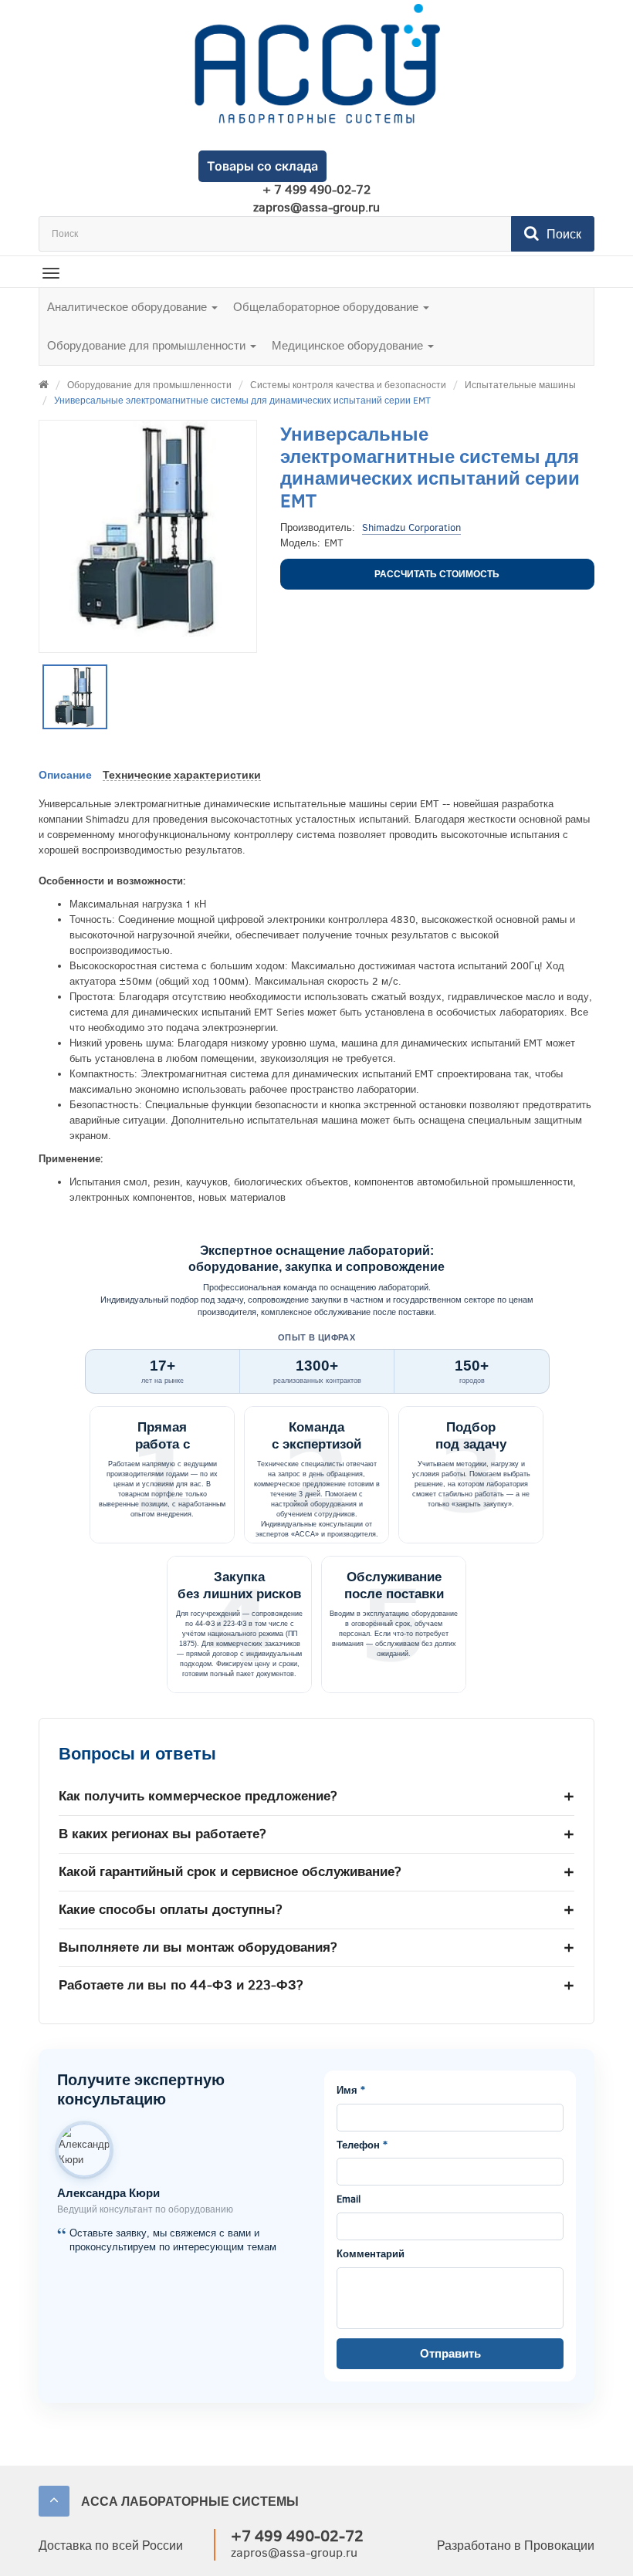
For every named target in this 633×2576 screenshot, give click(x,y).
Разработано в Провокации (516, 2546)
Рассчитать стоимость (437, 574)
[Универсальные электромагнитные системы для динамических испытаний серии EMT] (75, 697)
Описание (65, 775)
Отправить (450, 2354)
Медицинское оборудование (349, 346)
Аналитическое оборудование (129, 307)
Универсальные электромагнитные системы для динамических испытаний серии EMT (242, 401)
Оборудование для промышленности (148, 346)
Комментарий (371, 2254)
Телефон (362, 2145)
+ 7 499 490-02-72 (316, 190)
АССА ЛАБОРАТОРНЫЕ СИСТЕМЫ (190, 2502)
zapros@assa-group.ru (316, 208)
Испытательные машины (520, 385)
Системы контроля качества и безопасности (348, 385)
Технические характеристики (182, 775)
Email (349, 2199)
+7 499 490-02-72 (297, 2536)
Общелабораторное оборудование (327, 307)
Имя (351, 2091)
